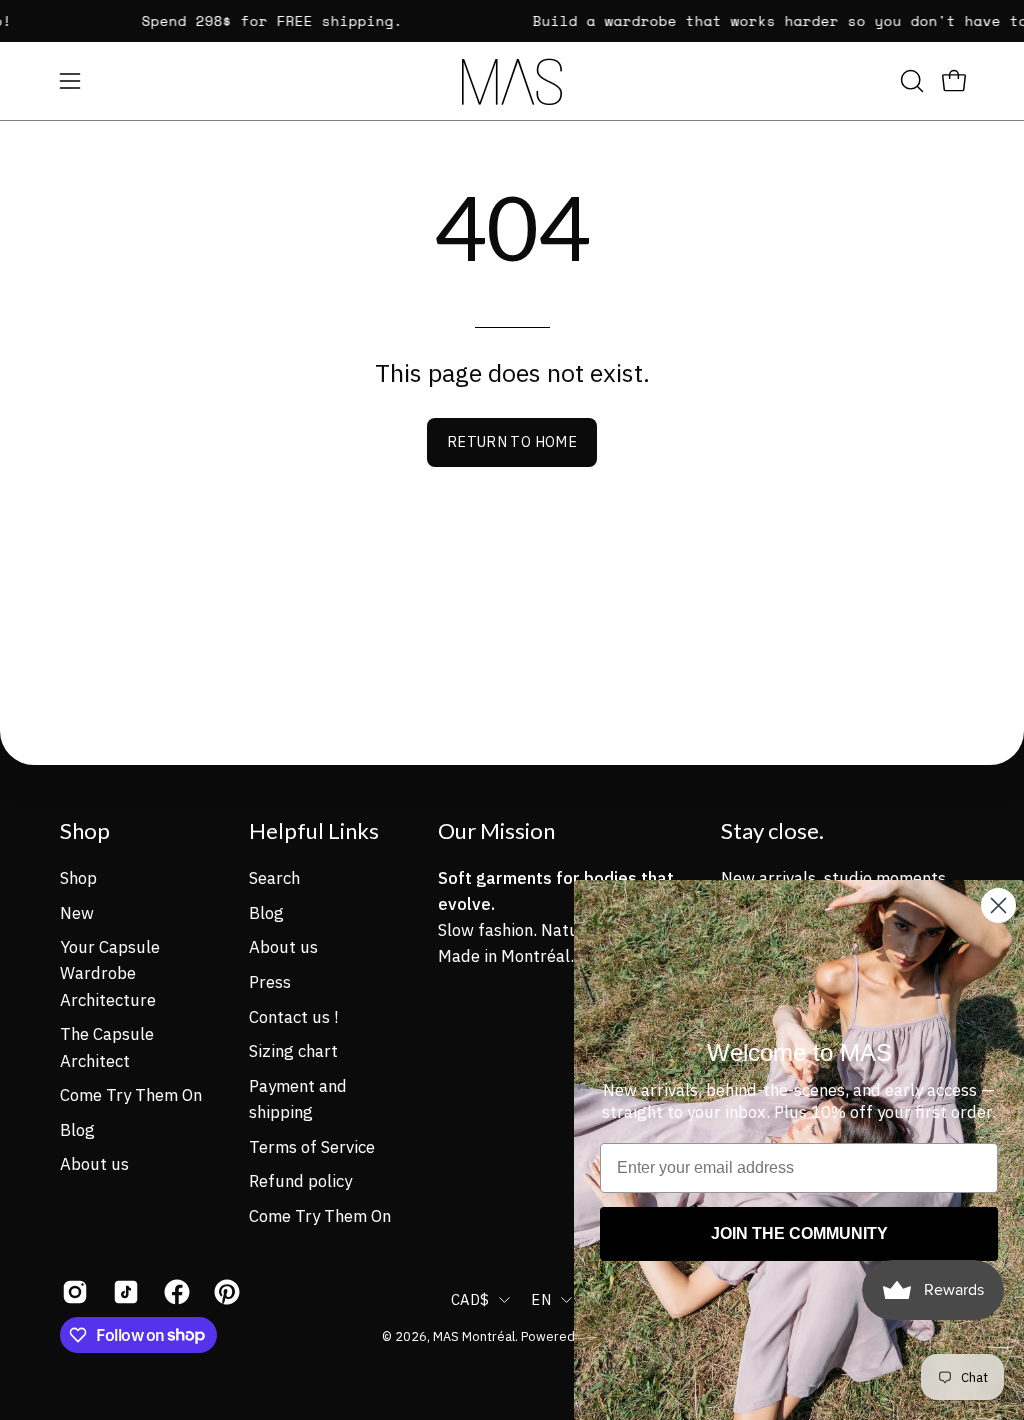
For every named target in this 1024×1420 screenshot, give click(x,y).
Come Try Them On (131, 1095)
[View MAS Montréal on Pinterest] (224, 1292)
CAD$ (470, 1299)
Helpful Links (314, 830)
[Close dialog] (998, 905)
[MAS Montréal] (512, 81)
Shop (85, 830)
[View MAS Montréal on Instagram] (72, 1292)
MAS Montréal (474, 1336)
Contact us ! (293, 1016)
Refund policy (300, 1181)
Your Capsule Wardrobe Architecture (110, 973)
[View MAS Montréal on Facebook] (174, 1292)
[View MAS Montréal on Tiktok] (123, 1292)
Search (274, 878)
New (77, 912)
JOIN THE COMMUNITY (799, 1233)
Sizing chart (293, 1051)
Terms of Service (312, 1146)
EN (541, 1299)
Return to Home (512, 441)
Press (270, 981)
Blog (77, 1129)
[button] (910, 81)
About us (94, 1164)
